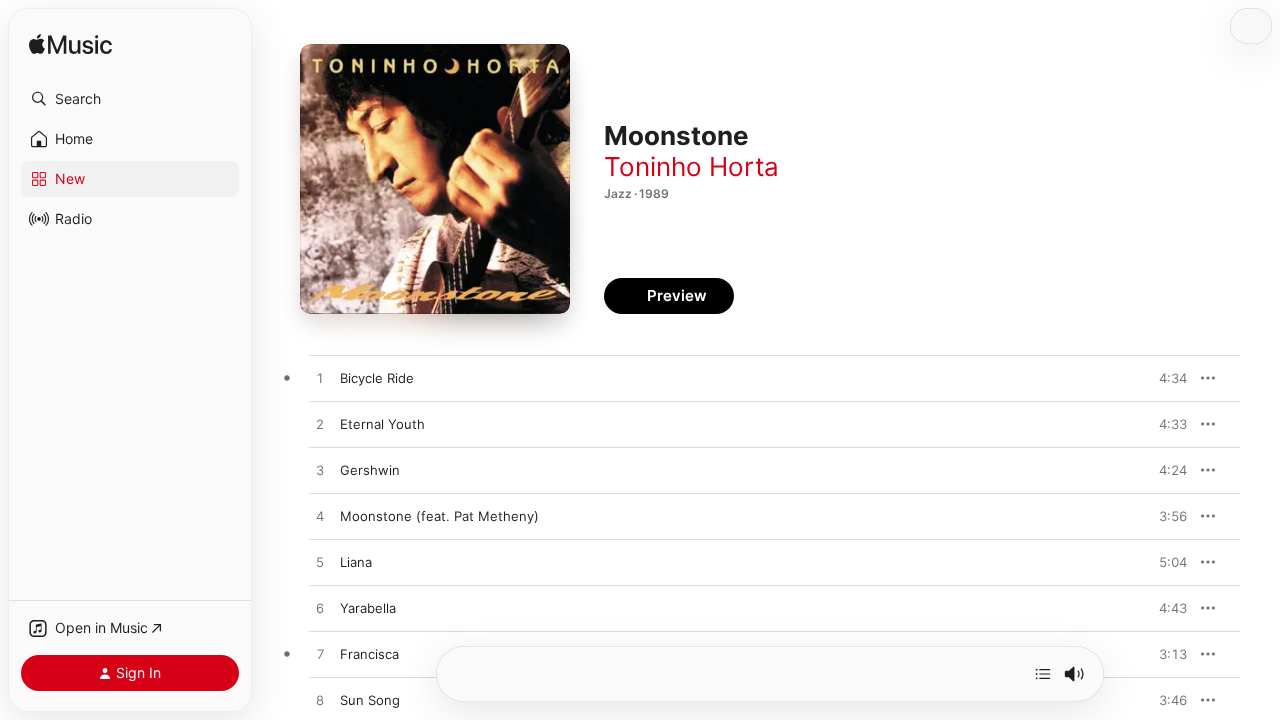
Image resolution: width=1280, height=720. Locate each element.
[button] (130, 99)
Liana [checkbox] (356, 562)
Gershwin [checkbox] (370, 470)
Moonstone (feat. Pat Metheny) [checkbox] (439, 516)
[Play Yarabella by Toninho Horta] (320, 609)
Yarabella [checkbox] (368, 608)
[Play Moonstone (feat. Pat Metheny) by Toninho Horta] (320, 517)
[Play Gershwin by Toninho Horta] (320, 471)
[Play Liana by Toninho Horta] (320, 563)
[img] (70, 45)
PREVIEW (1165, 378)
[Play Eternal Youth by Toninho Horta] (320, 425)
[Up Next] (1043, 674)
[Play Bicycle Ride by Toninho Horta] (320, 379)
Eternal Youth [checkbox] (382, 424)
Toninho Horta (691, 166)
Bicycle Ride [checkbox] (377, 378)
